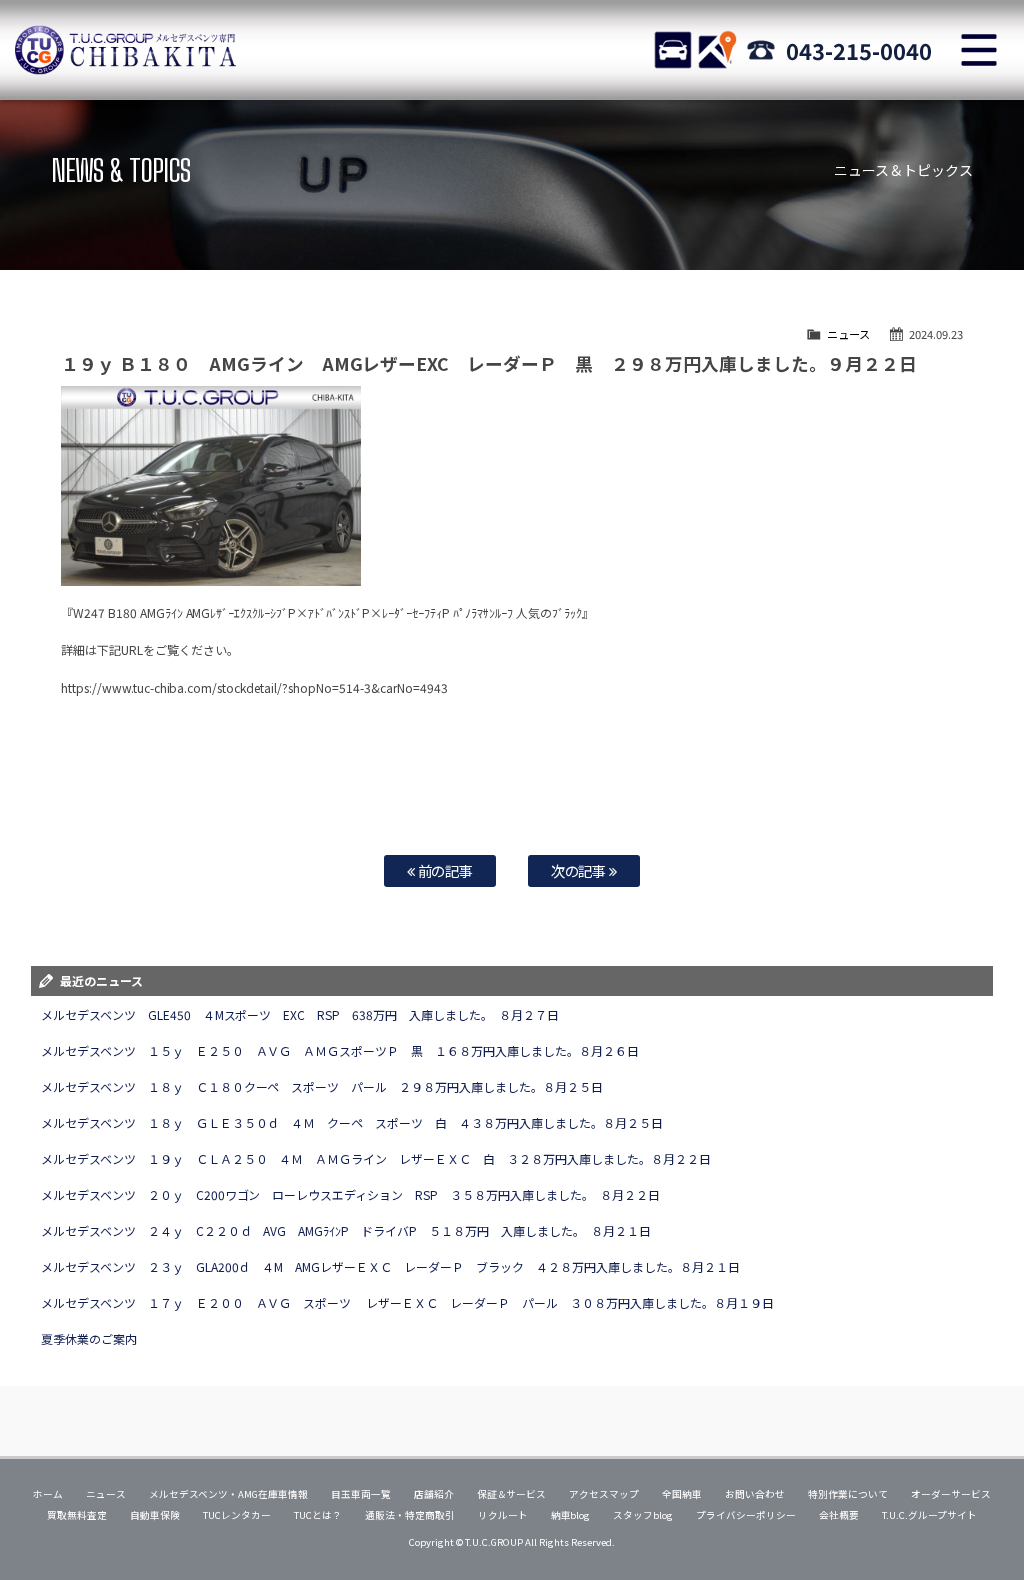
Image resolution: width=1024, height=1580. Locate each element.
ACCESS (717, 50)
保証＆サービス (512, 1494)
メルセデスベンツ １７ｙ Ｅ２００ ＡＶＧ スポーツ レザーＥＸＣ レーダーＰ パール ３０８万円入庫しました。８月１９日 (407, 1302)
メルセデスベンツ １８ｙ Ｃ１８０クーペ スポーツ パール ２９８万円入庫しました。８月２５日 (322, 1086)
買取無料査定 (77, 1515)
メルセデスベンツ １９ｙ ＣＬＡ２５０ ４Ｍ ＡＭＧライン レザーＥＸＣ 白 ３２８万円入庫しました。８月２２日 (376, 1158)
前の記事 (444, 870)
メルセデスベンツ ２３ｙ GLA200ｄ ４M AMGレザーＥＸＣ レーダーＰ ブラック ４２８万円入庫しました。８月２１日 (390, 1266)
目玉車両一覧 (361, 1494)
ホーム (48, 1494)
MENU (979, 50)
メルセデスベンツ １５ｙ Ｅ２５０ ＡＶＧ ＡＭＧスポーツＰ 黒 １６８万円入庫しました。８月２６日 (340, 1050)
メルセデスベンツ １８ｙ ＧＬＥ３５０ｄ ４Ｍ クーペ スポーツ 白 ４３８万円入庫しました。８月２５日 (352, 1122)
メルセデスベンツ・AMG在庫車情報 (228, 1494)
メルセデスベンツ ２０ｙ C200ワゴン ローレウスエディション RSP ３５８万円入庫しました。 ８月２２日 (350, 1194)
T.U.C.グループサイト (929, 1515)
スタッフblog (643, 1515)
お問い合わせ (755, 1494)
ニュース (848, 334)
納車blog (571, 1515)
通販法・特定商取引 (410, 1515)
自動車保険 (155, 1515)
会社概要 (839, 1515)
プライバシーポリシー (746, 1515)
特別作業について (848, 1494)
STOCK (673, 50)
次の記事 (580, 870)
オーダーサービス (951, 1494)
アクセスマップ (604, 1494)
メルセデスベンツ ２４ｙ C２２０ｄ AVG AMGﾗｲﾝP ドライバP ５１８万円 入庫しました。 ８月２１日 (352, 1230)
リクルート (503, 1515)
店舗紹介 (434, 1494)
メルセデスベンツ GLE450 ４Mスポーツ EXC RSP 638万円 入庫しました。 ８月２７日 (300, 1014)
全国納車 (682, 1494)
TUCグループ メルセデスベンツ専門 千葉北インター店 (125, 50)
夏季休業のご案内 (89, 1338)
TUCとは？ (318, 1515)
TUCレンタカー (237, 1515)
